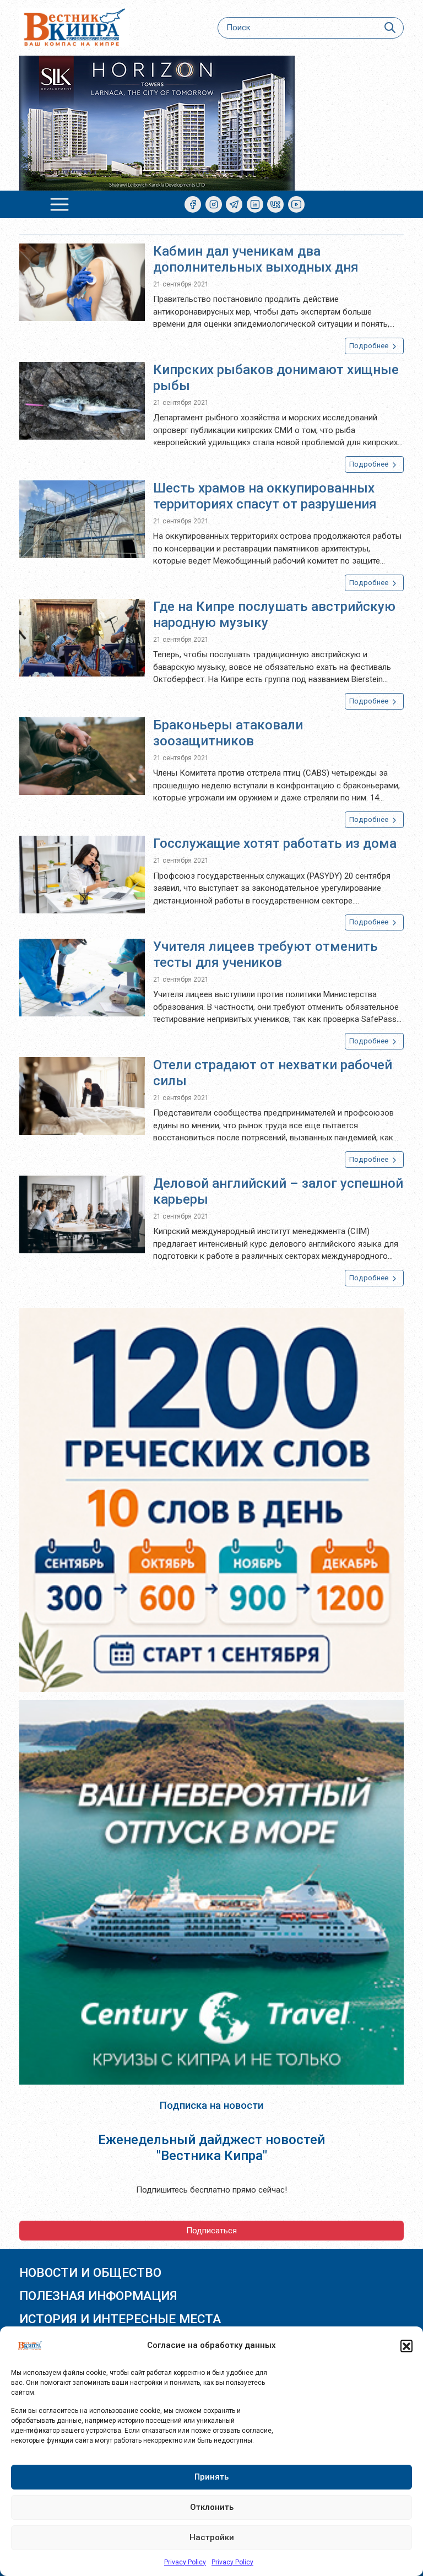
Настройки (212, 2537)
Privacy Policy (185, 2562)
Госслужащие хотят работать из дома (275, 843)
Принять (211, 2477)
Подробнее (370, 346)
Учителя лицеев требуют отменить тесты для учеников (265, 954)
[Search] (390, 28)
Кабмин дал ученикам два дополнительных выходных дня (256, 259)
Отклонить (212, 2507)
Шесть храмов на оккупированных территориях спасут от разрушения (265, 496)
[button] (406, 2346)
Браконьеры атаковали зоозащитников (228, 733)
